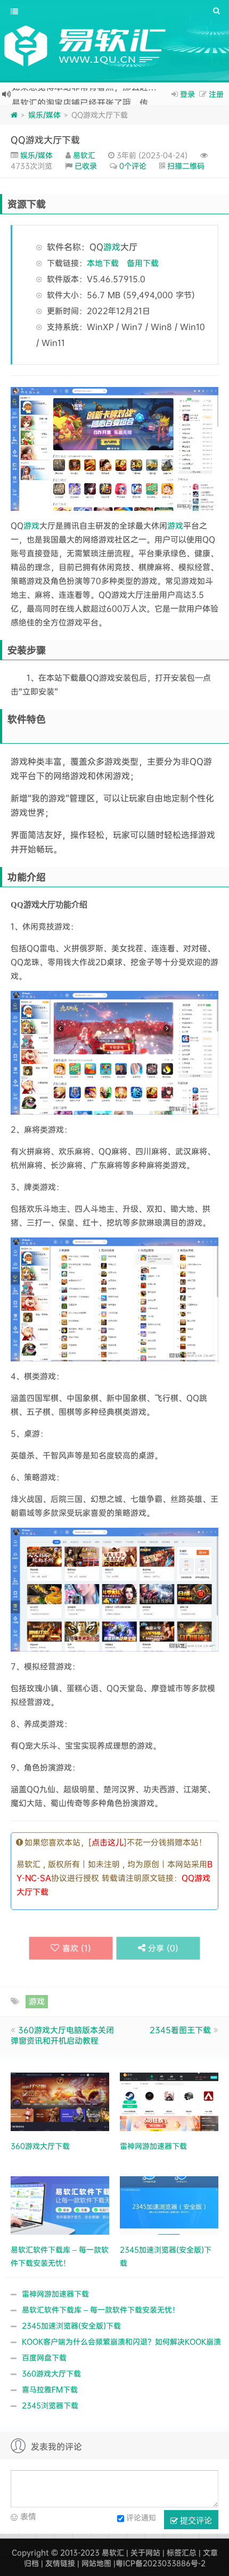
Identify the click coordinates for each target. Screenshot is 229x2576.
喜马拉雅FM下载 (50, 2389)
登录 (187, 94)
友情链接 (60, 2563)
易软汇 (84, 155)
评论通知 (141, 2517)
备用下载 (143, 263)
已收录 (86, 166)
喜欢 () (77, 1948)
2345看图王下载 (180, 2030)
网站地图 (96, 2563)
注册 (216, 94)
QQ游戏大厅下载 (45, 140)
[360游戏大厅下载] (60, 2101)
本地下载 (103, 263)
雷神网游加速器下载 (55, 2293)
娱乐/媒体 (44, 115)
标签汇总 (182, 2552)
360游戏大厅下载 (51, 2373)
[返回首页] (14, 115)
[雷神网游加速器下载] (169, 2101)
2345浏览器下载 (50, 2405)
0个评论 (133, 166)
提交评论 (195, 2520)
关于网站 (145, 2552)
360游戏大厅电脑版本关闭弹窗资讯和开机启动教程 (62, 2035)
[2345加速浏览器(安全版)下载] (169, 2204)
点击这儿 (108, 1842)
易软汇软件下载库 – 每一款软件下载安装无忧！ (101, 2309)
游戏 (112, 247)
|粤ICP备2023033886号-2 (160, 2563)
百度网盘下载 (44, 2357)
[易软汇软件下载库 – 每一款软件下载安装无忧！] (60, 2204)
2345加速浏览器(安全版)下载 (71, 2325)
